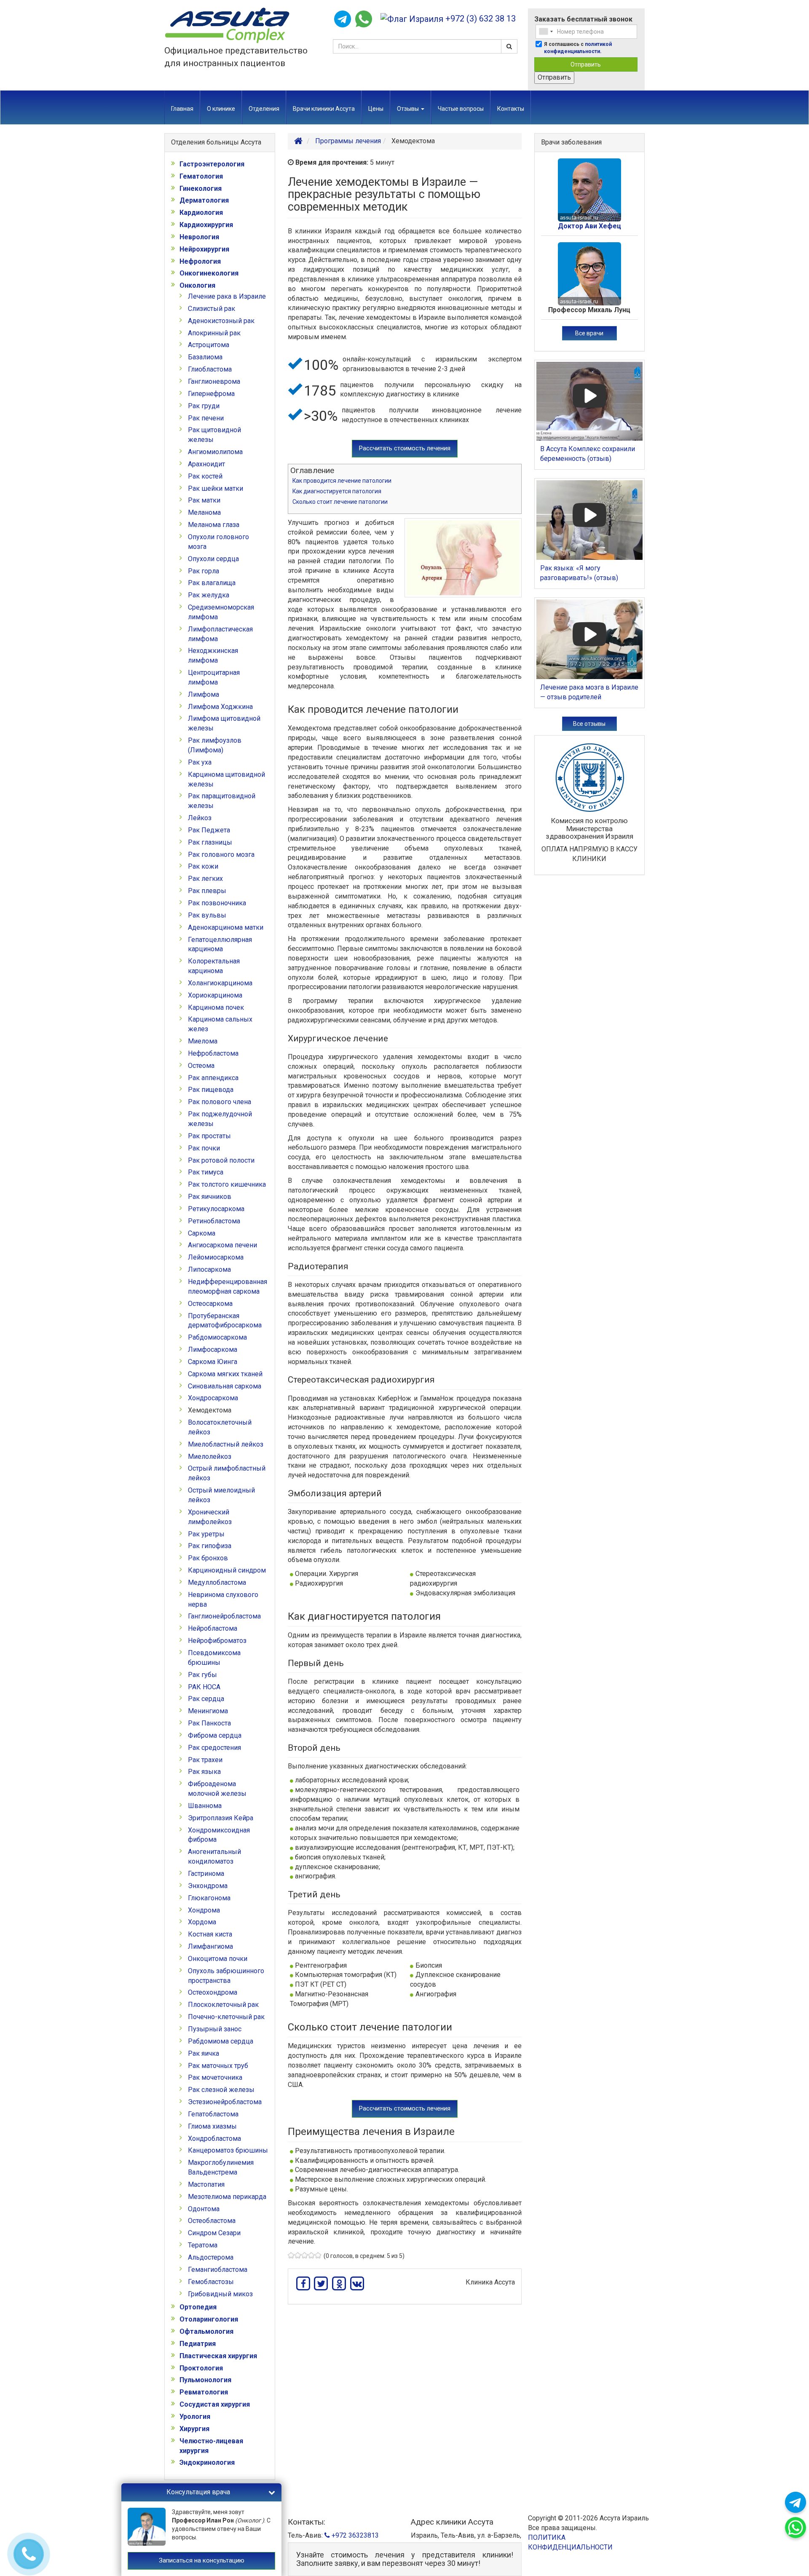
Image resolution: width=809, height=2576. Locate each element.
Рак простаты (209, 1136)
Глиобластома (210, 369)
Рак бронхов (208, 1558)
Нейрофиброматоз (217, 1641)
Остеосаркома (210, 1304)
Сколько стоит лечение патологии (340, 502)
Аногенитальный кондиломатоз (214, 1856)
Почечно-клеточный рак (226, 2017)
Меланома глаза (214, 525)
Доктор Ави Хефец (589, 226)
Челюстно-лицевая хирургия (211, 2446)
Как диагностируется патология (337, 491)
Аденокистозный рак (221, 321)
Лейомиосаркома (216, 1257)
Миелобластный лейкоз (226, 1444)
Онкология (197, 285)
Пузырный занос (215, 2029)
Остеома (201, 1066)
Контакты (511, 109)
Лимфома (204, 694)
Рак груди (204, 406)
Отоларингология (209, 2319)
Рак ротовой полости (221, 1160)
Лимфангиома (210, 1946)
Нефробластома (213, 1053)
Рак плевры (207, 891)
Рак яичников (210, 1197)
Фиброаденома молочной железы (217, 1789)
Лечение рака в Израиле (227, 296)
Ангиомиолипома (215, 452)
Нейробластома (213, 1628)
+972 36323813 (354, 2535)
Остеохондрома (213, 1992)
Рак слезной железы (221, 2090)
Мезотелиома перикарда (227, 2197)
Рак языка (204, 1772)
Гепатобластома (213, 2114)
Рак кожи (203, 866)
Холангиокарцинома (220, 983)
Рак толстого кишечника (227, 1184)
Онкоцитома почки (218, 1959)
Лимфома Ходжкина (220, 707)
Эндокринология (207, 2462)
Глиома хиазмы (212, 2126)
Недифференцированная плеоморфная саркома (228, 1287)
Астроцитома (209, 345)
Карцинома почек (216, 1007)
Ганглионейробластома (224, 1616)
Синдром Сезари (214, 2233)
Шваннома (205, 1806)
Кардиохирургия (206, 225)
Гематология (201, 176)
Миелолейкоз (210, 1457)
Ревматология (204, 2392)
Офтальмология (206, 2331)
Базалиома (205, 357)
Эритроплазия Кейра (221, 1818)
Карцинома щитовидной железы (226, 779)
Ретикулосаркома (216, 1209)
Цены (376, 109)
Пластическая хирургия (218, 2356)
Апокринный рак (214, 333)
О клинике (221, 109)
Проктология (201, 2368)
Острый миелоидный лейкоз (221, 1495)
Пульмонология (205, 2380)
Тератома (203, 2245)
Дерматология (204, 200)
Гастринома (206, 1874)
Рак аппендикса (213, 1078)
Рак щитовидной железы (214, 435)
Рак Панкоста (209, 1723)
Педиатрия (198, 2344)
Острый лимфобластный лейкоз (227, 1473)
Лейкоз (200, 818)
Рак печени (206, 418)
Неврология (199, 237)
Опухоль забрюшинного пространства (226, 1976)
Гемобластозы (211, 2282)
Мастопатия (206, 2184)
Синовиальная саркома (225, 1386)
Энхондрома (208, 1886)
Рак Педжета (209, 830)
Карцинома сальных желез (220, 1024)
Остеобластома (212, 2221)
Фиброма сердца (215, 1735)
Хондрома (204, 1910)
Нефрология (200, 261)
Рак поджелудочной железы (220, 1119)
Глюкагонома (209, 1898)
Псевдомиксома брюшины (214, 1658)
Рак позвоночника (217, 903)
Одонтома (204, 2209)
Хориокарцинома (215, 995)
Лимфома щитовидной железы (224, 723)
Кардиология (201, 213)
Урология (195, 2417)
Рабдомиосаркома (217, 1337)
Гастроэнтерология (212, 164)
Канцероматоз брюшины (228, 2150)
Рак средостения (214, 1748)
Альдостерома (211, 2257)
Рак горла (204, 571)
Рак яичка (204, 2053)
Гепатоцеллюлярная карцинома (220, 944)
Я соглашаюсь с (578, 48)
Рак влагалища (212, 583)
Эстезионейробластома (225, 2102)
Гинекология (201, 189)
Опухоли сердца (213, 559)
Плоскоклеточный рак (223, 2005)
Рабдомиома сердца (221, 2041)
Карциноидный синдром (227, 1570)
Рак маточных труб (218, 2066)
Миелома (203, 1041)
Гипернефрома (211, 394)
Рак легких (205, 879)
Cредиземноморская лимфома (221, 612)
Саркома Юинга (213, 1362)
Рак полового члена (220, 1102)
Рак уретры (206, 1534)
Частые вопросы (461, 109)
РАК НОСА (204, 1687)
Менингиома (208, 1711)
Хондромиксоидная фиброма (219, 1835)
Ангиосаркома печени (222, 1245)
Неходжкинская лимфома (213, 655)
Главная (182, 109)
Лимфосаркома (213, 1350)
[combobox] (546, 32)
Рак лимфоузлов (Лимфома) (215, 745)
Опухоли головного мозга (218, 542)
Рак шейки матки (216, 488)
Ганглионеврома (214, 381)
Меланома (204, 512)
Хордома (202, 1922)
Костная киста (210, 1934)
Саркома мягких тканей (225, 1374)
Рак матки (204, 500)
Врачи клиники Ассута (324, 109)
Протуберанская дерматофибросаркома (225, 1321)
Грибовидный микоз (220, 2294)
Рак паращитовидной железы (222, 801)
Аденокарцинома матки (226, 927)
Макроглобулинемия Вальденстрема (221, 2167)
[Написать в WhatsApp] (364, 19)
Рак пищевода (211, 1090)
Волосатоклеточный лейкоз (220, 1427)
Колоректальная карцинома (214, 966)
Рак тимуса (206, 1172)
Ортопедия (198, 2307)
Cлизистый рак (212, 309)
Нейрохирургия (204, 249)
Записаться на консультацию (202, 2560)
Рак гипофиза (210, 1546)
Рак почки (204, 1148)
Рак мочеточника (215, 2077)
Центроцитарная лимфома (214, 677)
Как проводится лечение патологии (342, 481)
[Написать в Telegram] (343, 19)
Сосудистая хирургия (215, 2404)
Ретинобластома (214, 1221)
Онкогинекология (209, 273)
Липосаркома (209, 1269)
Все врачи (589, 333)
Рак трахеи (205, 1760)
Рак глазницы (210, 842)
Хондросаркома (213, 1398)
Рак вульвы (207, 915)
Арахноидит (206, 464)
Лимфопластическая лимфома (220, 634)
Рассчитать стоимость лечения (405, 448)
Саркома (202, 1233)
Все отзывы (589, 724)
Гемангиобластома (218, 2270)
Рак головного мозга (221, 855)
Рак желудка (209, 595)
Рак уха (200, 762)
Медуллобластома (217, 1582)
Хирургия (194, 2429)
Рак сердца (206, 1699)
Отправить (586, 64)
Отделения (264, 109)
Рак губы (202, 1675)
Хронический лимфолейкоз (210, 1517)
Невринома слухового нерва (223, 1600)
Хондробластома (214, 2139)
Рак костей (205, 476)
